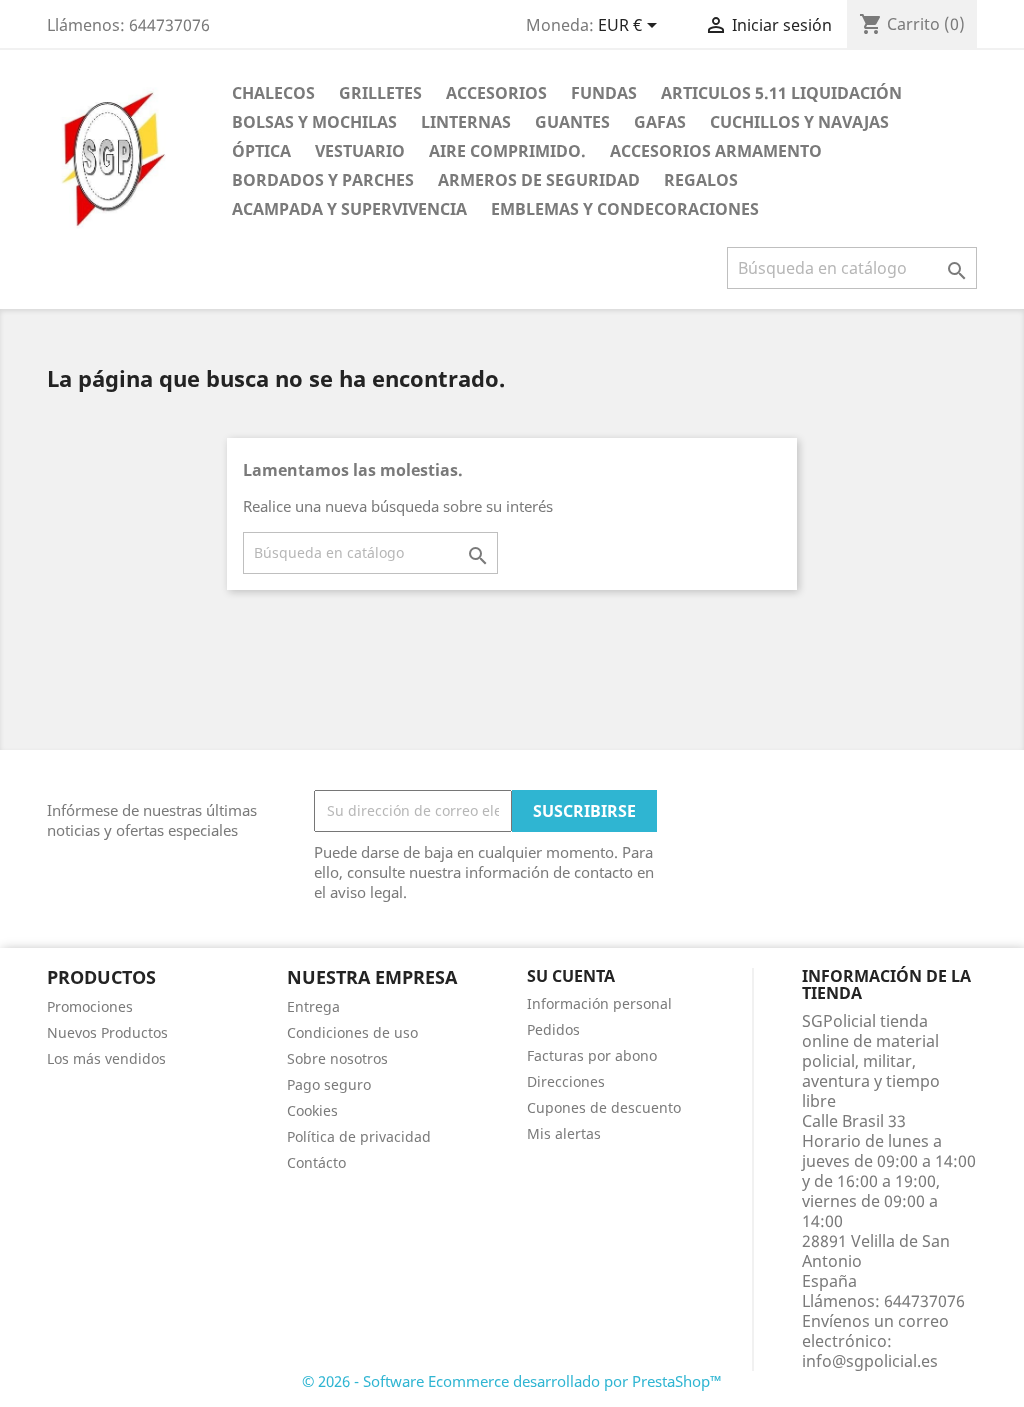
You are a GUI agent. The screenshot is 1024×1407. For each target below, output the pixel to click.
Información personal (599, 1003)
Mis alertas (564, 1133)
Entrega (313, 1006)
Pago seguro (329, 1084)
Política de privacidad (359, 1136)
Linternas (466, 122)
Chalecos (273, 93)
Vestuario (360, 151)
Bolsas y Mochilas (314, 122)
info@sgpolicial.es (870, 1361)
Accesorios (496, 93)
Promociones (90, 1006)
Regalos (701, 180)
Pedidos (553, 1029)
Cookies (312, 1110)
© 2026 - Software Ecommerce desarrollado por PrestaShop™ (512, 1381)
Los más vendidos (106, 1058)
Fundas (604, 93)
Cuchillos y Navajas (799, 122)
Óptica (261, 151)
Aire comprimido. (507, 151)
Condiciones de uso (352, 1032)
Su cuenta (571, 976)
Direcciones (566, 1081)
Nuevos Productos (107, 1032)
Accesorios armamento (716, 151)
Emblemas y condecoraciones (625, 209)
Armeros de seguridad (539, 180)
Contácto (316, 1162)
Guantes (572, 122)
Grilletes (380, 93)
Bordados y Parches (323, 180)
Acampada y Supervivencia (349, 209)
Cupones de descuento (604, 1107)
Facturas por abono (592, 1055)
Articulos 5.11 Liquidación (781, 93)
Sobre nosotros (337, 1058)
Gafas (660, 122)
